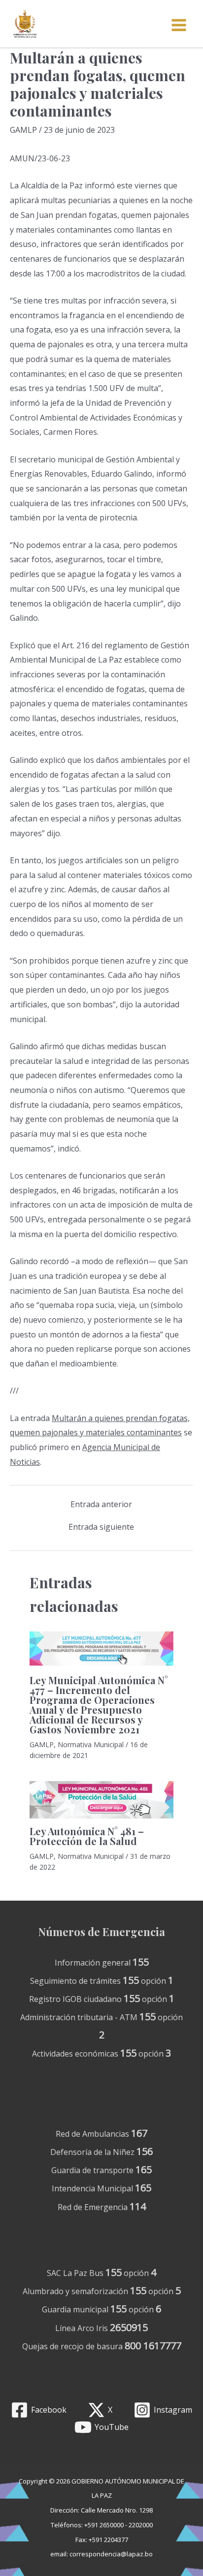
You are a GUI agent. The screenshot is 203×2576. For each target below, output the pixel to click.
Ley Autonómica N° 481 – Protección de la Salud (87, 1836)
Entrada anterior (101, 1504)
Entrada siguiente (101, 1527)
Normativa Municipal (91, 1744)
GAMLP (23, 130)
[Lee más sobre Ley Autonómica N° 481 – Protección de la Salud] (101, 1799)
